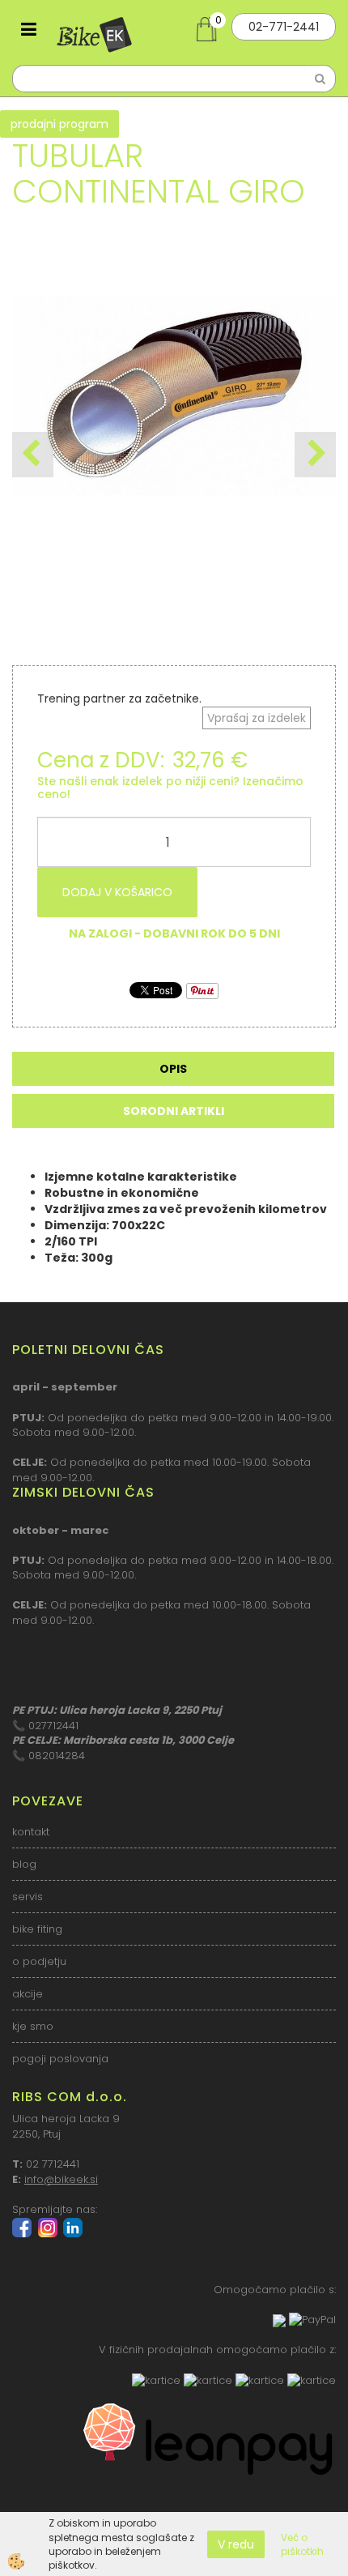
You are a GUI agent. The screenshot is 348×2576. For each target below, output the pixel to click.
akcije (28, 1994)
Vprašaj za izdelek (257, 718)
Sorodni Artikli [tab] (174, 1111)
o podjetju (39, 1961)
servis (28, 1897)
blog (24, 1864)
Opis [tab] (173, 1069)
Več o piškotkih (302, 2544)
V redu (236, 2544)
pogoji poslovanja (60, 2059)
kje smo (33, 2026)
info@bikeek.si (61, 2179)
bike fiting (37, 1929)
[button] (315, 455)
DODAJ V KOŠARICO (117, 892)
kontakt (31, 1832)
